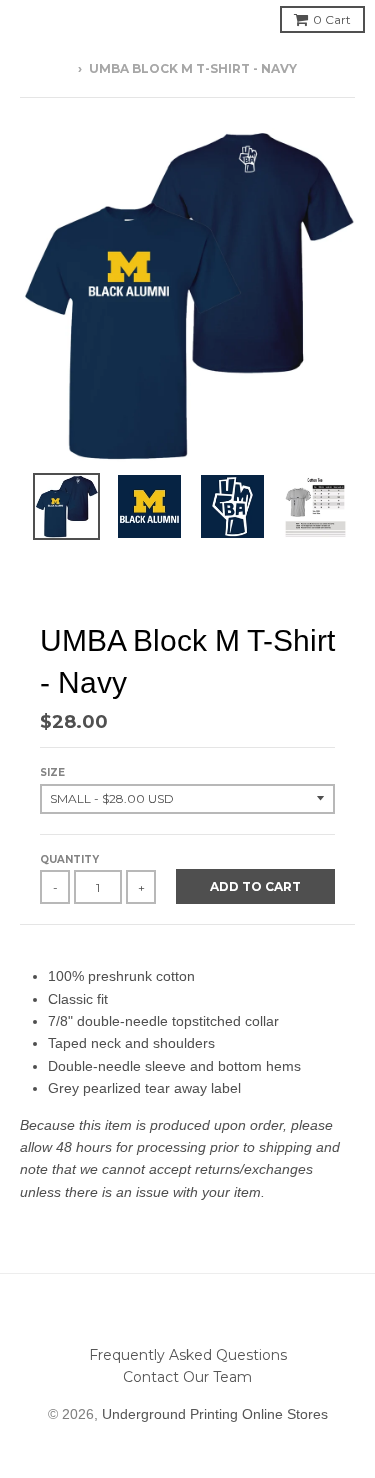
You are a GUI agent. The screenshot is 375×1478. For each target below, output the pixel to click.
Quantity (69, 859)
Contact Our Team (187, 1377)
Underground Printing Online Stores (215, 1414)
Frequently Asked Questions (188, 1355)
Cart (332, 19)
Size (52, 772)
